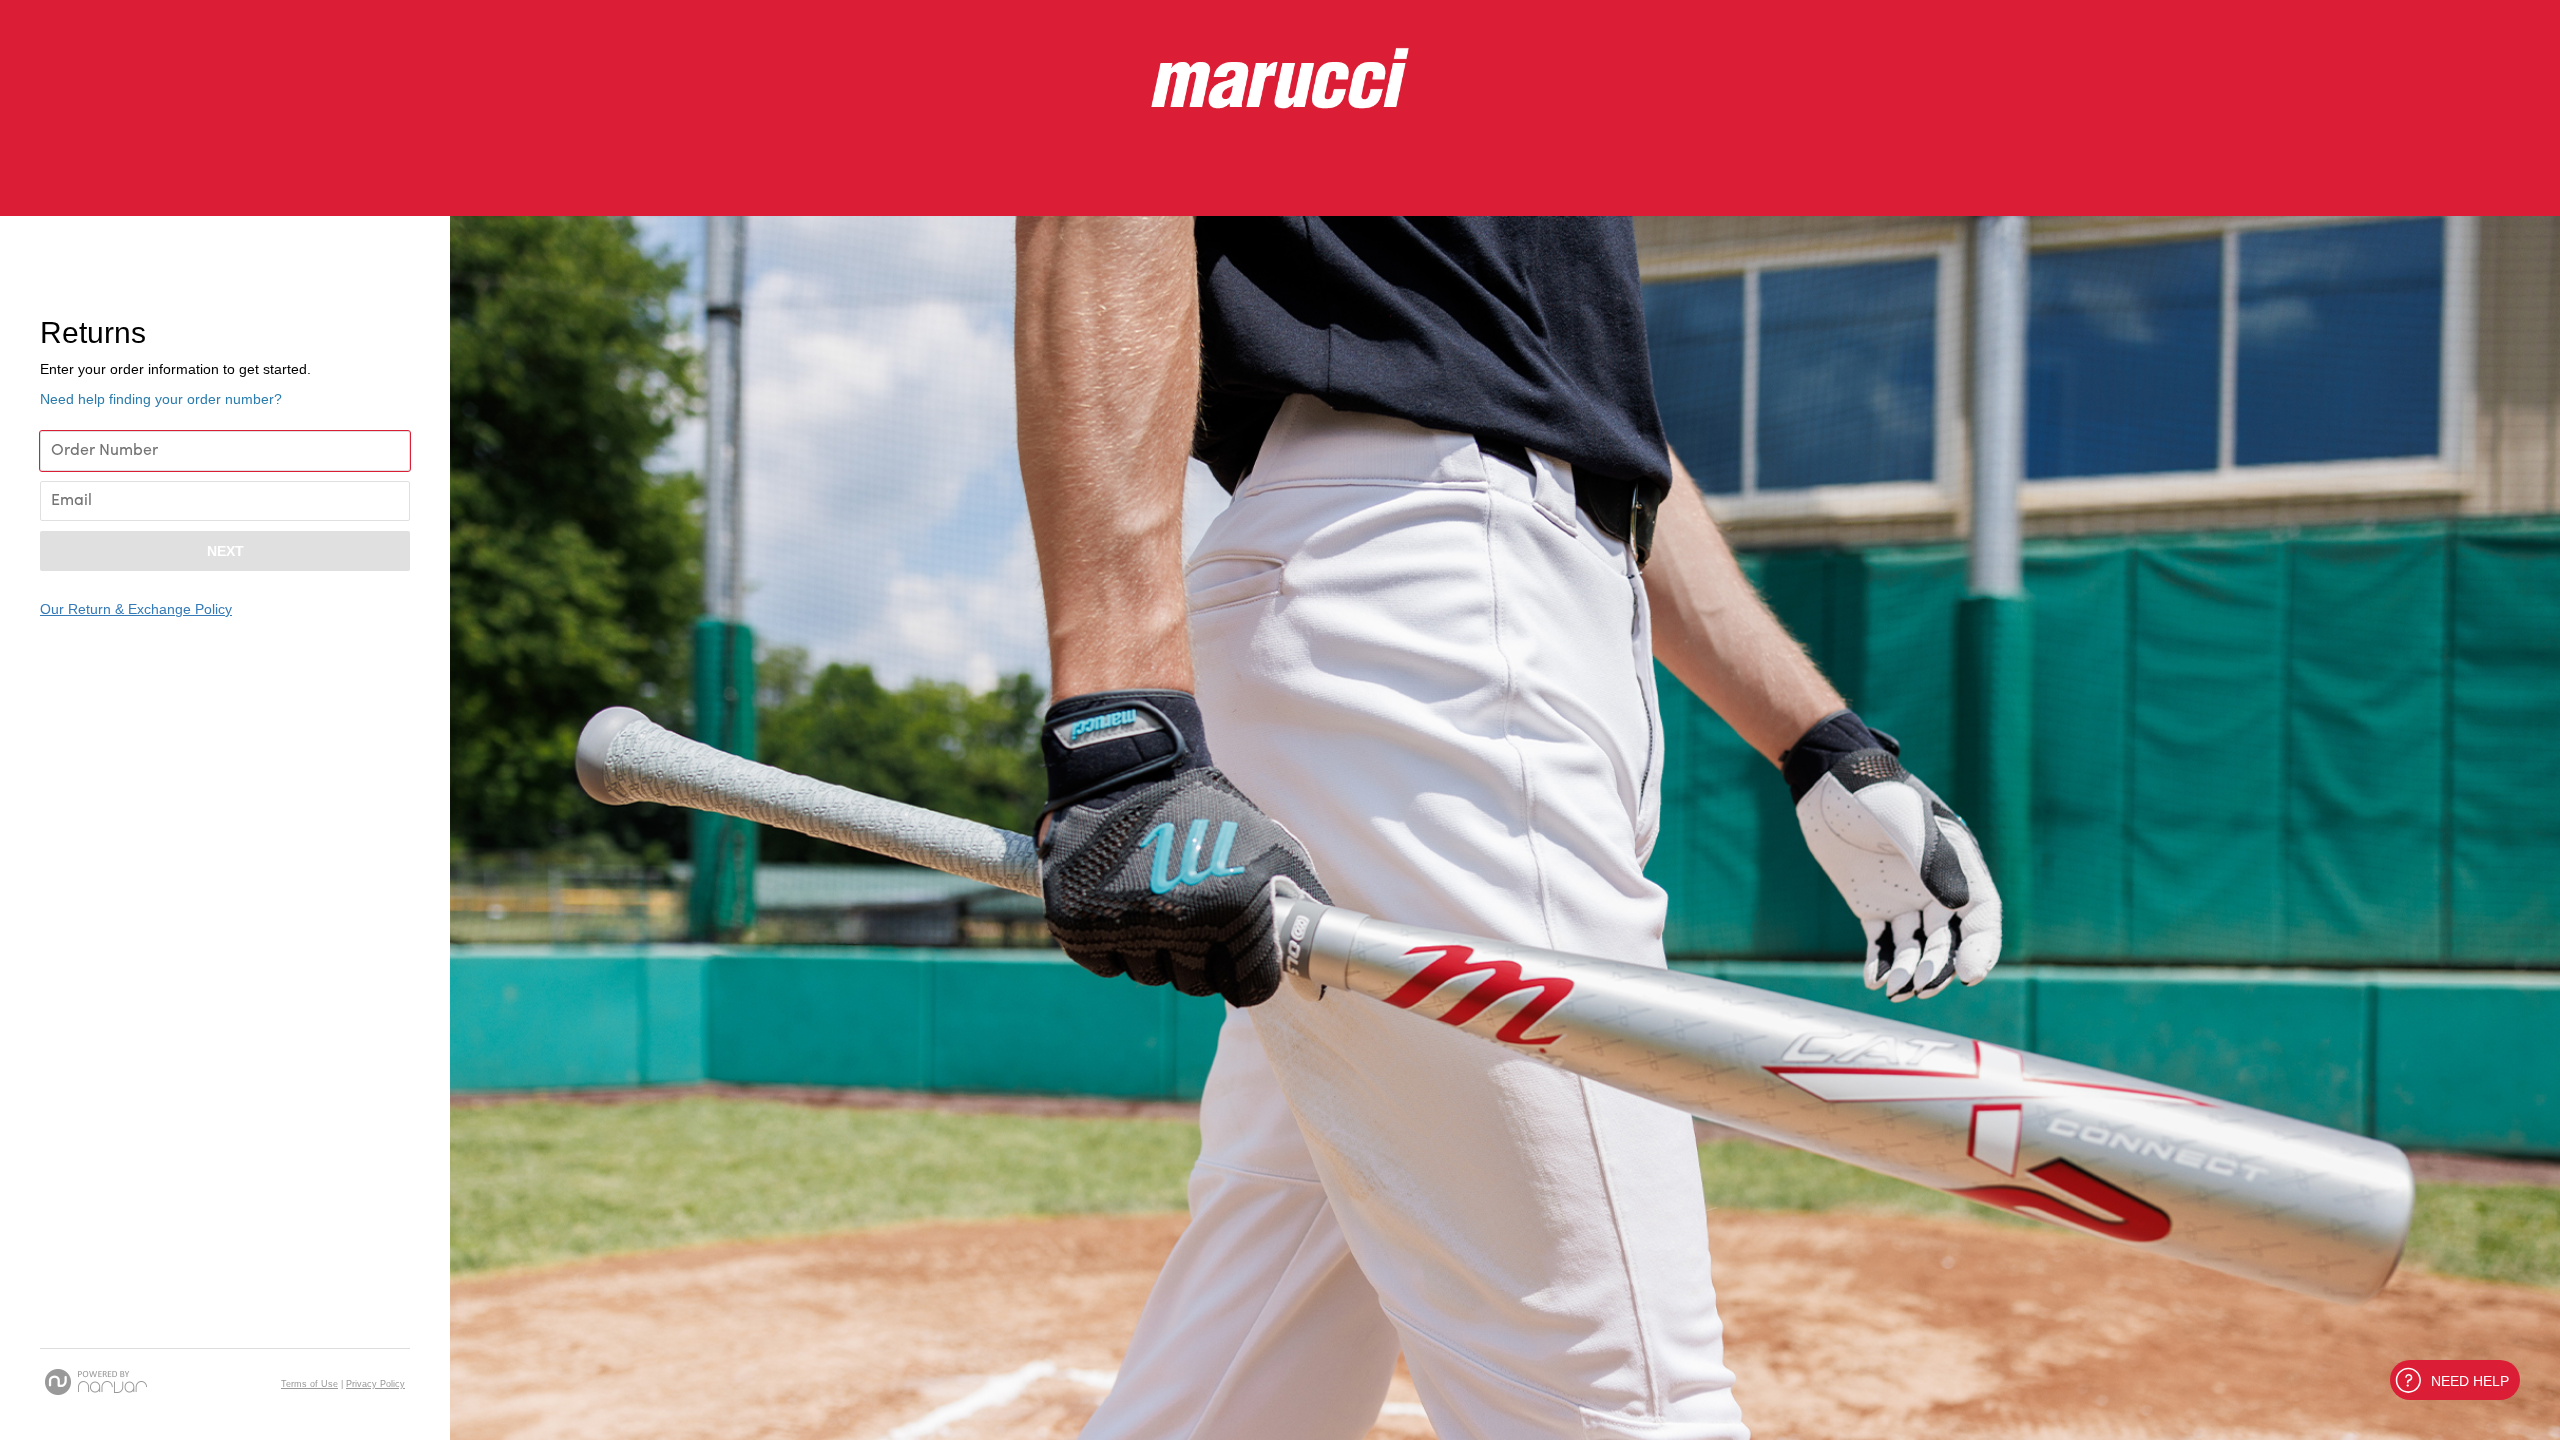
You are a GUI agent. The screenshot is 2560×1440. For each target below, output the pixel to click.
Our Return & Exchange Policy (136, 609)
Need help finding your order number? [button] (161, 399)
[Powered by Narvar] (96, 1382)
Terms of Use (309, 1384)
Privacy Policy (375, 1384)
